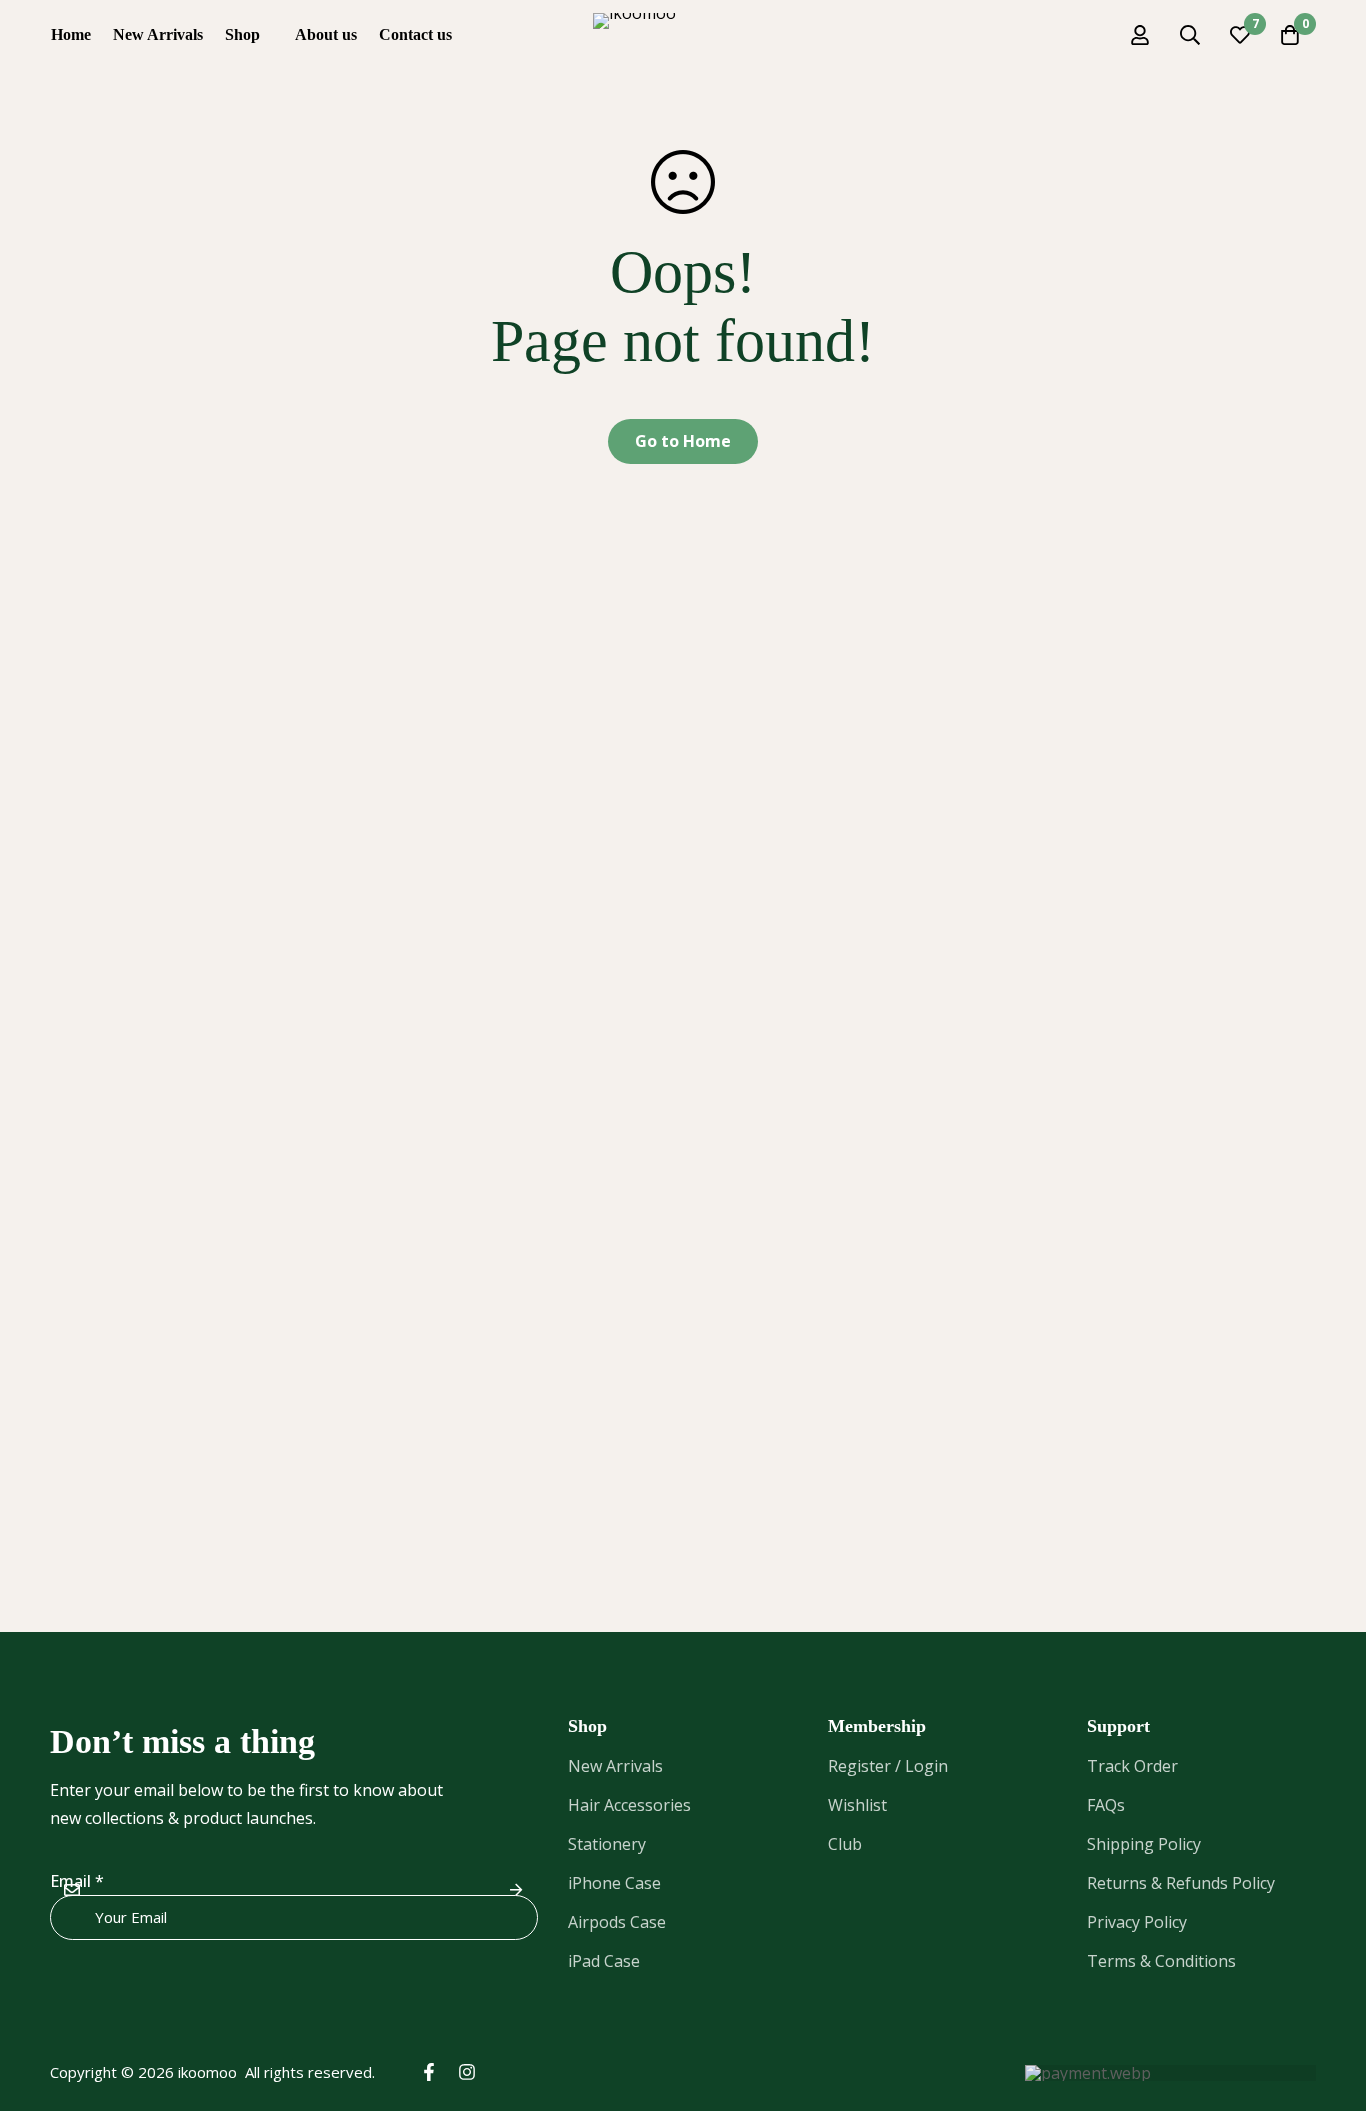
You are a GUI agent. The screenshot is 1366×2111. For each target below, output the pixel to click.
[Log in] (1140, 35)
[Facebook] (429, 2072)
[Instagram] (467, 2072)
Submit (515, 1889)
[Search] (1190, 35)
